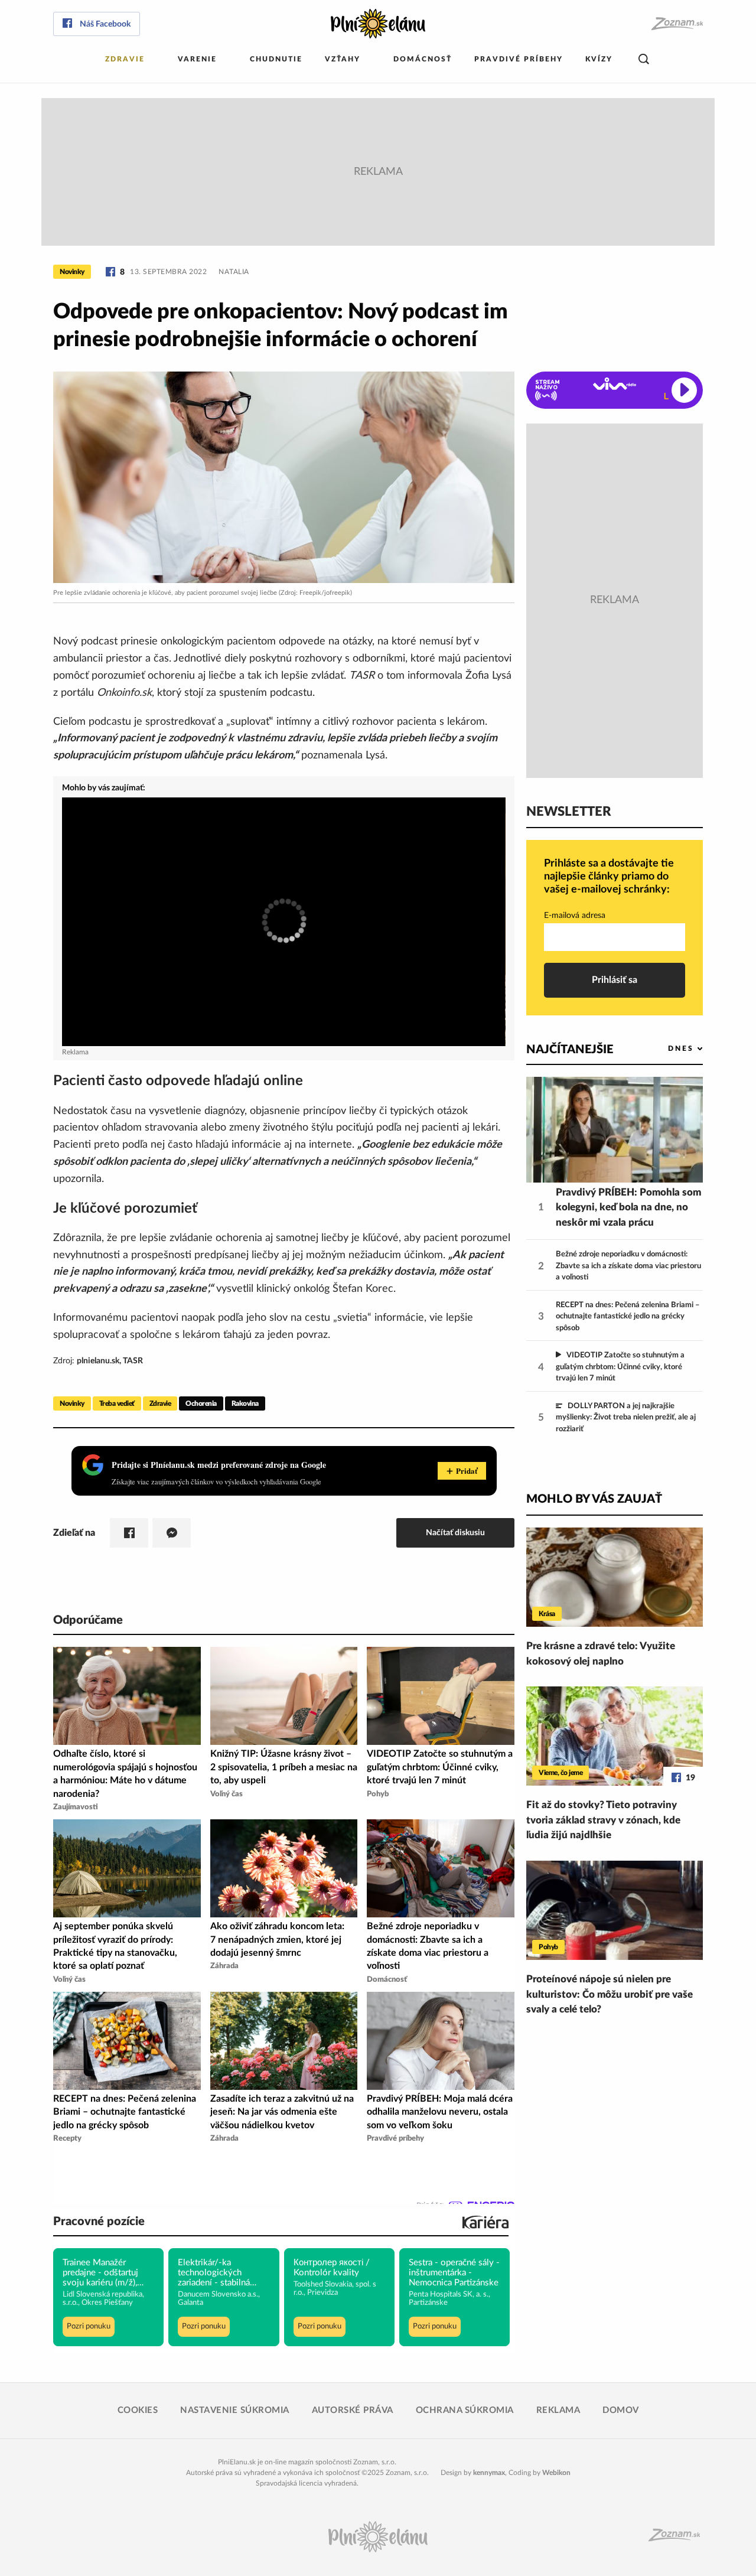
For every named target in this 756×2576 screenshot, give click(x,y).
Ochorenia (201, 1403)
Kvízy (599, 59)
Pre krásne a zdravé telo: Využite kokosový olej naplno (601, 1654)
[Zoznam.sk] (677, 24)
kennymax (489, 2473)
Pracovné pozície (99, 2222)
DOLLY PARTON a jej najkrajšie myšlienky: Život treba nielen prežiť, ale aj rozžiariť (626, 1418)
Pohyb (548, 1947)
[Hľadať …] (644, 59)
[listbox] (666, 1049)
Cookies (138, 2410)
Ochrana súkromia (465, 2410)
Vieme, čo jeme (561, 1773)
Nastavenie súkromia (235, 2410)
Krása (547, 1614)
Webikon (556, 2473)
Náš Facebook (105, 24)
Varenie (197, 59)
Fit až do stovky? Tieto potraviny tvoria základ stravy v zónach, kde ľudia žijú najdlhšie (603, 1820)
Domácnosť (423, 59)
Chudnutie (276, 59)
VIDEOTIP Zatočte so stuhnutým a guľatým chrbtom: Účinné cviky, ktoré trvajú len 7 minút (620, 1367)
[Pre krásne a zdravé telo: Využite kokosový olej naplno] (615, 1577)
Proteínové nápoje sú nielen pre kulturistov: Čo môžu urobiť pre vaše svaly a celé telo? (610, 1994)
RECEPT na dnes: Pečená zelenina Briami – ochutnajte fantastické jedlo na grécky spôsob (628, 1317)
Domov (621, 2410)
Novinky (72, 272)
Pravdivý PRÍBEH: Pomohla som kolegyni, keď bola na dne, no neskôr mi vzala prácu (628, 1207)
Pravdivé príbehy (519, 59)
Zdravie (125, 59)
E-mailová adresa (575, 916)
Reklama (558, 2410)
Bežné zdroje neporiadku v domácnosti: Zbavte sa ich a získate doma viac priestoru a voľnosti (628, 1266)
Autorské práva (353, 2410)
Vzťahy (343, 59)
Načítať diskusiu (455, 1533)
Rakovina (245, 1403)
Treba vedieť (117, 1403)
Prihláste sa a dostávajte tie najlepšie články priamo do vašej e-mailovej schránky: (609, 876)
